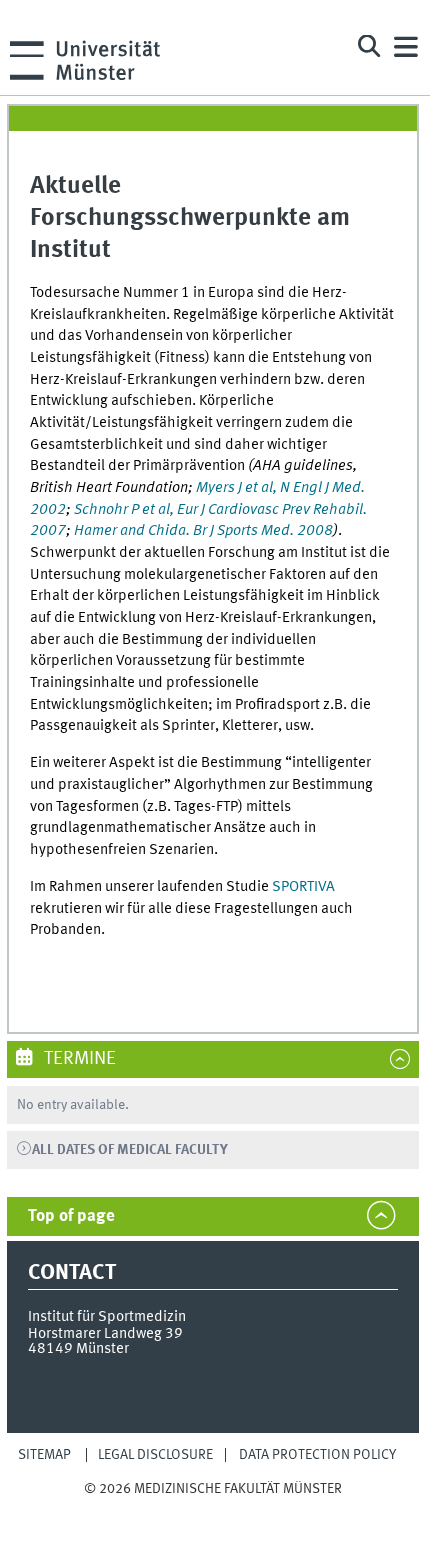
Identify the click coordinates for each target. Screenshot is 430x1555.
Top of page (71, 1216)
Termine (78, 1059)
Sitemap (44, 1455)
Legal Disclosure (155, 1455)
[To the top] (213, 1508)
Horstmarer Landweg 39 (105, 1334)
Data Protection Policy (317, 1455)
